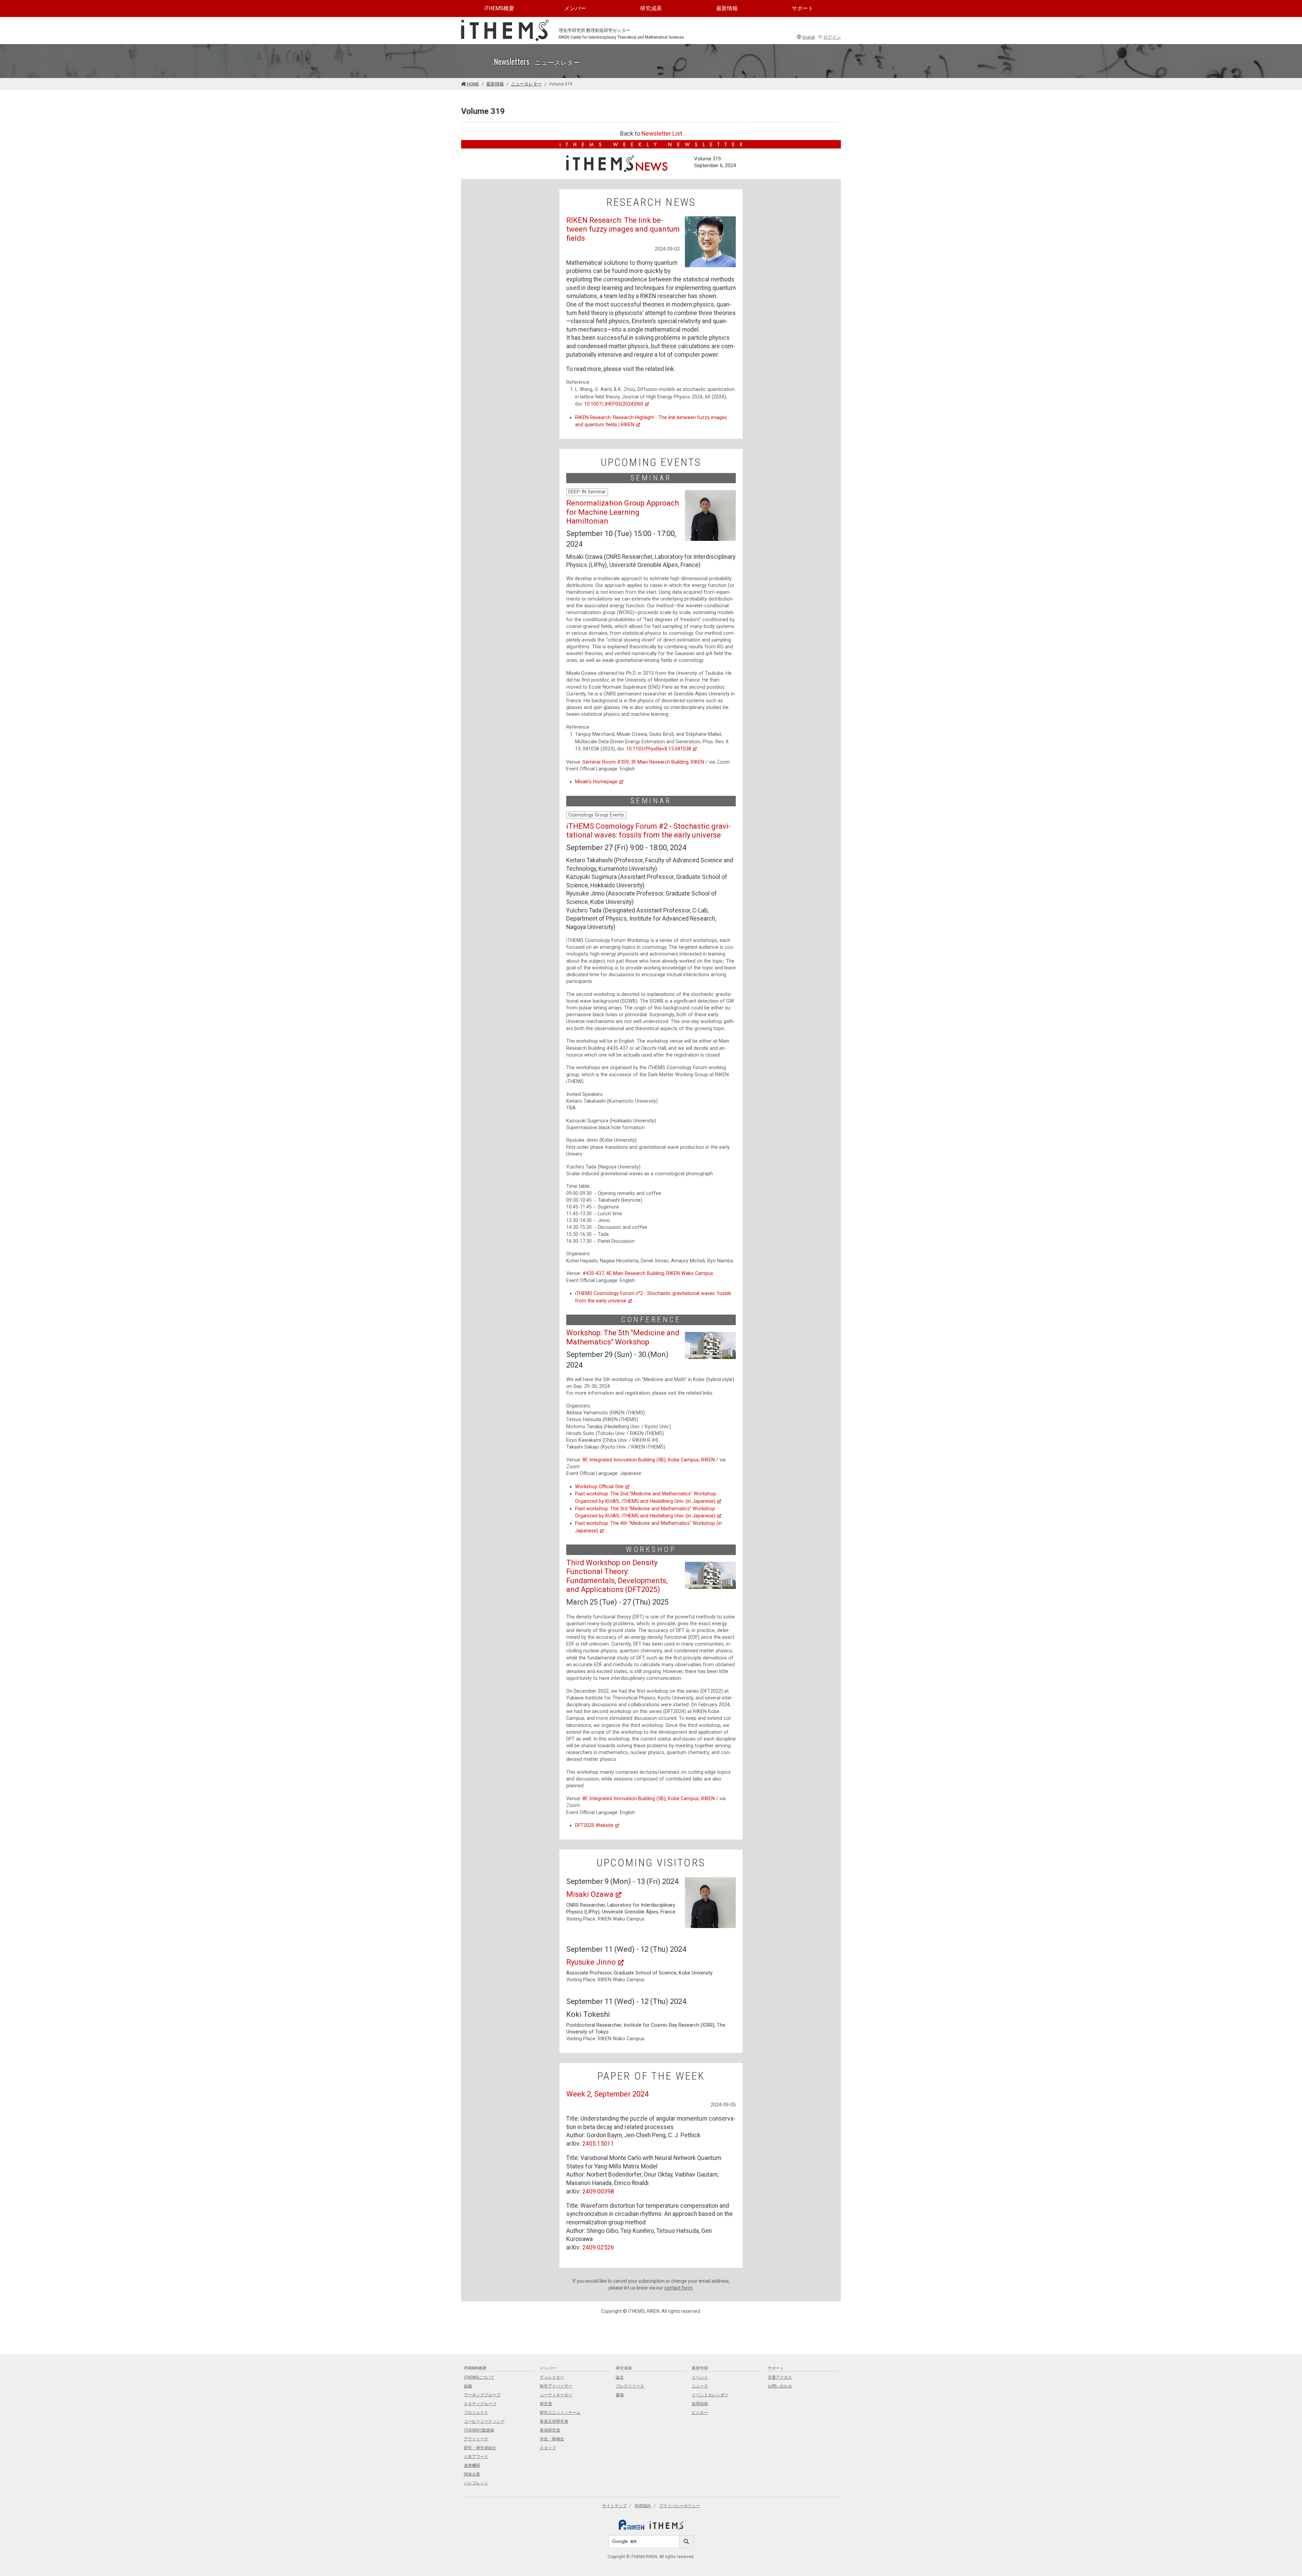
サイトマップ (614, 2506)
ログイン (832, 37)
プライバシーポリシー (679, 2506)
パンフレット (476, 2483)
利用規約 (643, 2506)
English (809, 37)
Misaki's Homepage (596, 782)
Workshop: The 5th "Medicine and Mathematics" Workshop (623, 1337)
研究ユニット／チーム (560, 2413)
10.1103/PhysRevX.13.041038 (659, 749)
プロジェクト (476, 2413)
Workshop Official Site (599, 1487)
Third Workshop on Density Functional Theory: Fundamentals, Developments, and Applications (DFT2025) (617, 1576)
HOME (472, 84)
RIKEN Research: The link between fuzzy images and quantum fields (623, 229)
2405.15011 (598, 2144)
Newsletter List (662, 134)
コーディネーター (556, 2395)
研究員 (546, 2404)
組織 (468, 2386)
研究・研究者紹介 (480, 2448)
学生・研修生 (552, 2439)
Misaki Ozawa (590, 1894)
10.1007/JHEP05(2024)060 (614, 404)
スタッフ (548, 2448)
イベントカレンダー (710, 2395)
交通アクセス (780, 2377)
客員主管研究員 (554, 2421)
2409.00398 (598, 2191)
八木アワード (476, 2457)
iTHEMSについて (479, 2377)
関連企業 (472, 2474)
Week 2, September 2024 (607, 2094)
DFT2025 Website (594, 1825)
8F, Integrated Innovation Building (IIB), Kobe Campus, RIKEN (649, 1460)
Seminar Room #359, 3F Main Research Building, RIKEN (643, 762)
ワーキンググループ (482, 2395)
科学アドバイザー (556, 2386)
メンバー (575, 8)
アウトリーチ (476, 2439)
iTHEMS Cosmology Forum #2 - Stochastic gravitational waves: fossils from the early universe (648, 831)
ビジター (700, 2413)
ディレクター (552, 2377)
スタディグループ (480, 2404)
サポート (803, 8)
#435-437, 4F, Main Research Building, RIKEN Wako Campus (648, 1273)
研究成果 (651, 8)
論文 (620, 2377)
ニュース (700, 2386)
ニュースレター (526, 84)
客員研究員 (550, 2430)
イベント (700, 2377)
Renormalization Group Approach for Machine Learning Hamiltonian (623, 512)
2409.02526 (598, 2247)
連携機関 (472, 2465)
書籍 (620, 2395)
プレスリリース (630, 2386)
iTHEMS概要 (499, 8)
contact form (678, 2288)
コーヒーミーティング (484, 2421)
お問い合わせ (780, 2386)
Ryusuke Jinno (591, 1962)
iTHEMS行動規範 (479, 2430)
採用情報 (700, 2404)
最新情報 (727, 8)
